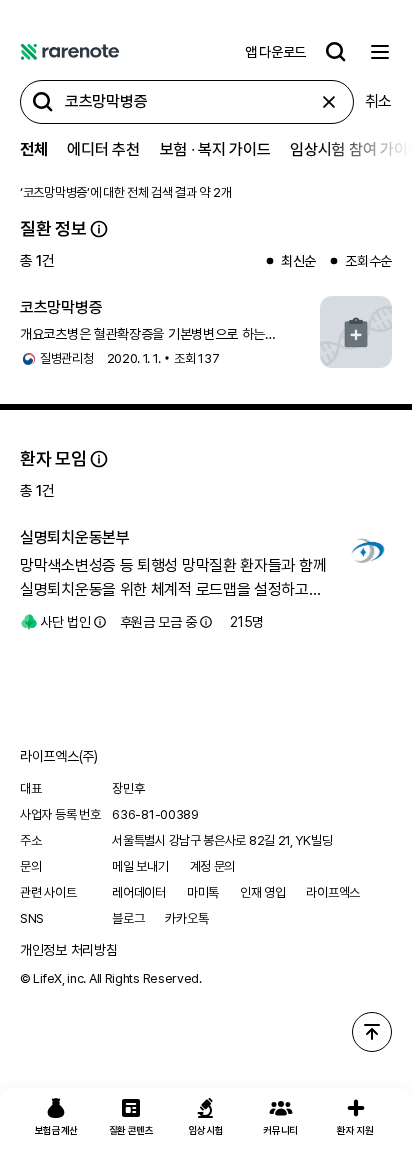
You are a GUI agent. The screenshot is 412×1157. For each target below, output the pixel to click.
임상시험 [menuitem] (206, 1130)
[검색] (336, 52)
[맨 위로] (372, 1032)
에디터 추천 (103, 149)
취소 (378, 101)
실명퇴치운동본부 (75, 537)
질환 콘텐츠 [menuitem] (131, 1130)
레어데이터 (139, 892)
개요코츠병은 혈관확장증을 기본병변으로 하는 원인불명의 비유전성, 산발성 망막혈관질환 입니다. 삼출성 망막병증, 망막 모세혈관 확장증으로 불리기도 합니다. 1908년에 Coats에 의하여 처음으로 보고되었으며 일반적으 (160, 335)
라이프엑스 (333, 892)
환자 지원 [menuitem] (355, 1130)
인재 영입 (263, 892)
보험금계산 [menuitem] (57, 1130)
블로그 (128, 918)
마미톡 (203, 892)
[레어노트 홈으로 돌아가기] (70, 52)
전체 (33, 149)
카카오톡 (186, 918)
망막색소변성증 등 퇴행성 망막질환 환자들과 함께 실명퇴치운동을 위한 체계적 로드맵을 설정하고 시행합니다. (173, 579)
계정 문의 (213, 866)
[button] (99, 229)
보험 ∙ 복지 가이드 (215, 149)
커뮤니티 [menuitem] (280, 1130)
